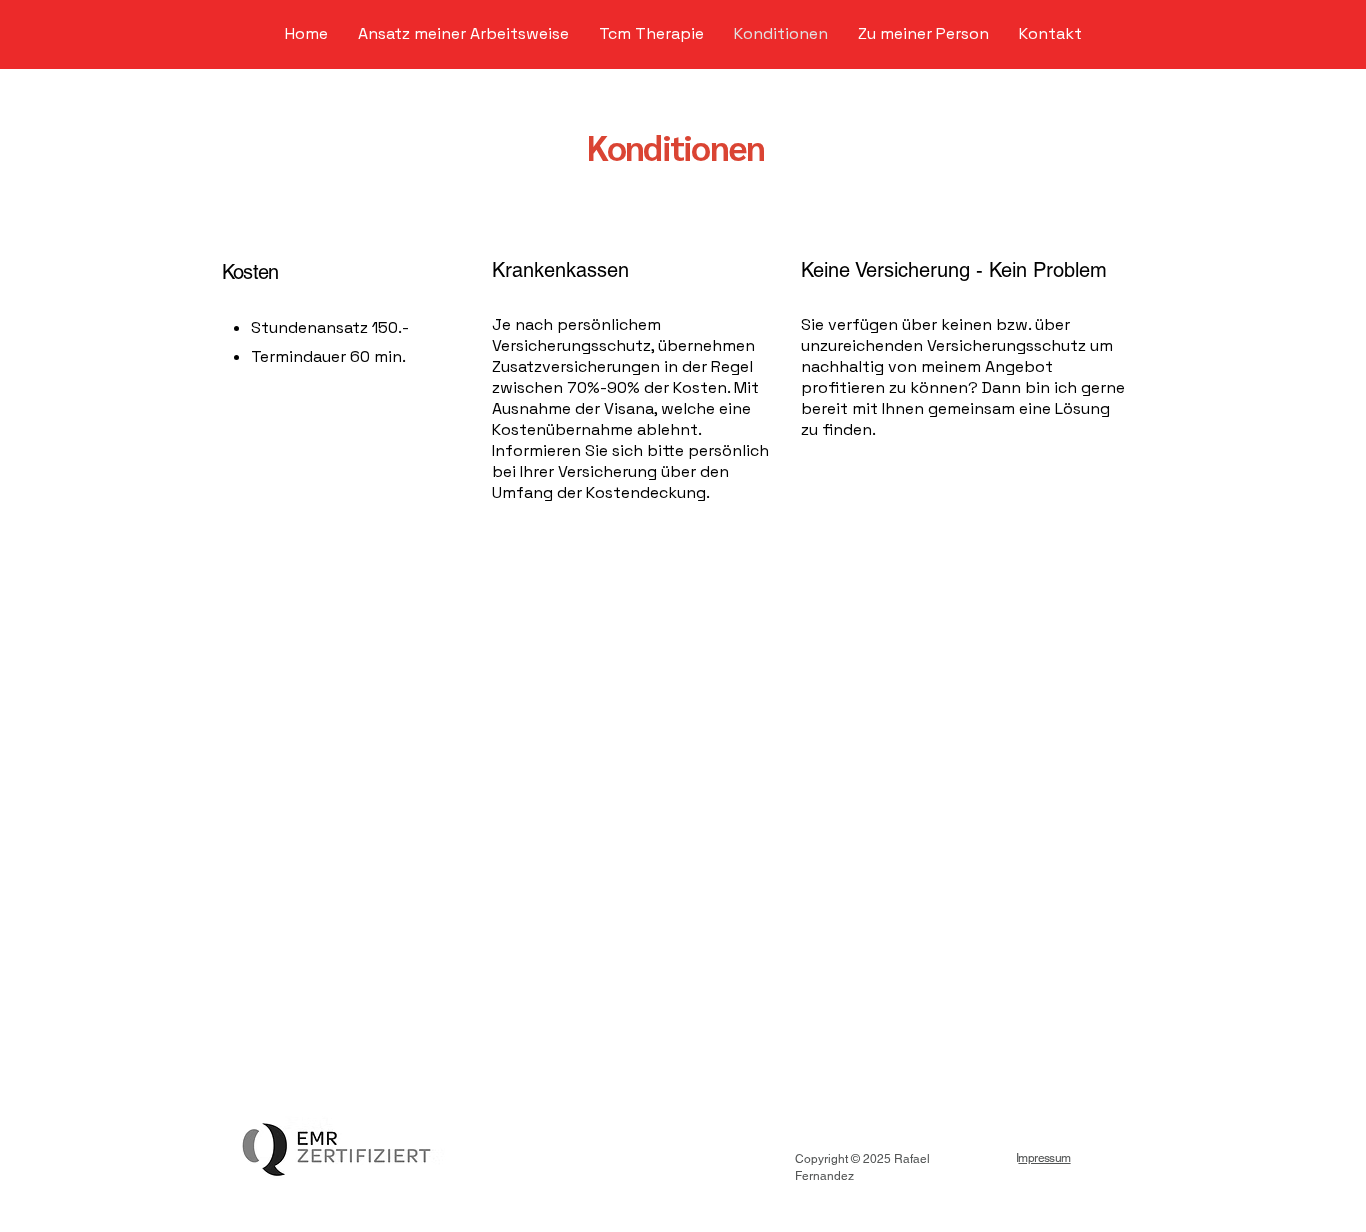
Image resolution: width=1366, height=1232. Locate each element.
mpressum (1044, 1158)
